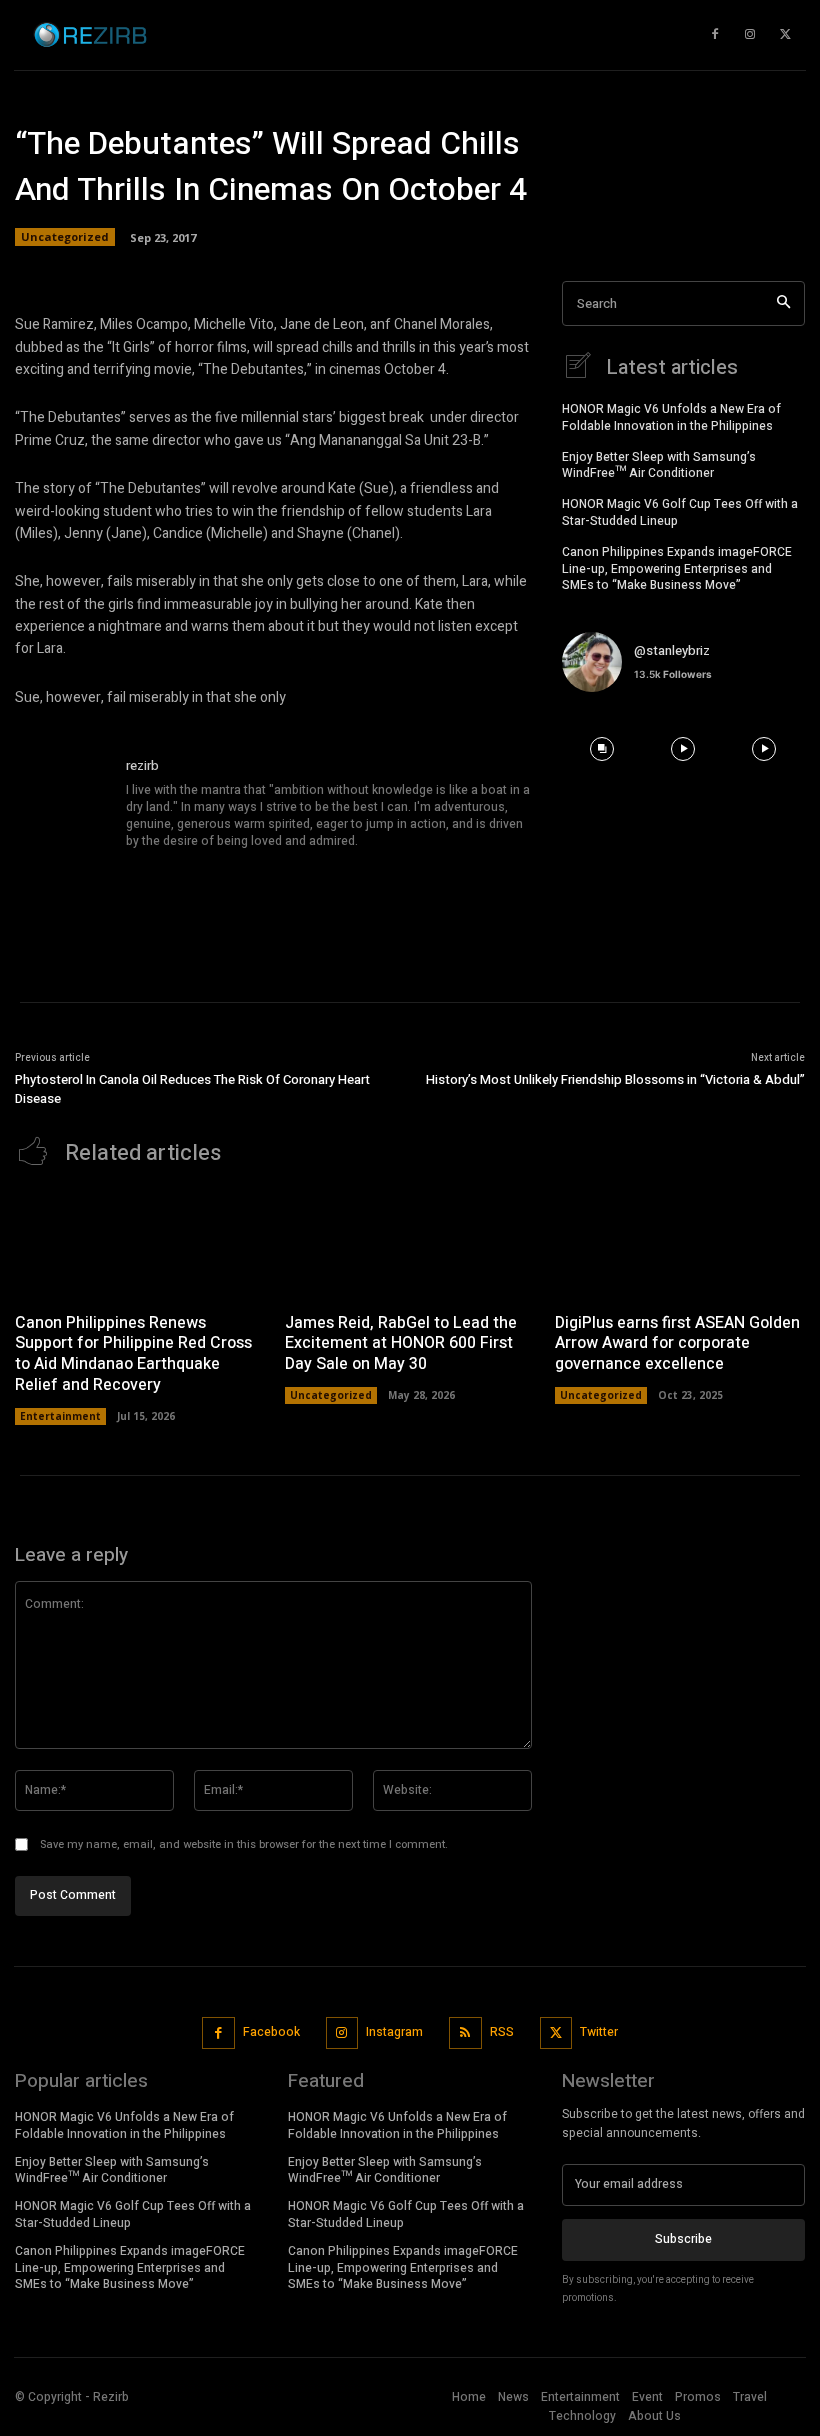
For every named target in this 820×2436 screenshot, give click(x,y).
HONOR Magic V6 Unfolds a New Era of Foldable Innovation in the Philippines (671, 417)
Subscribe (683, 2239)
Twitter (599, 2032)
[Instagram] (342, 2033)
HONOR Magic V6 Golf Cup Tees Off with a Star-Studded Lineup (680, 512)
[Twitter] (556, 2033)
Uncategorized (331, 1395)
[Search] (783, 303)
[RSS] (465, 2033)
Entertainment (60, 1416)
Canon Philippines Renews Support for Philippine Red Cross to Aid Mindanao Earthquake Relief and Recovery (133, 1354)
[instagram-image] (602, 748)
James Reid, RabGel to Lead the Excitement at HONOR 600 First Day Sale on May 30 (401, 1344)
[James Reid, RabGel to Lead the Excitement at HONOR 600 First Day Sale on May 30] (410, 1244)
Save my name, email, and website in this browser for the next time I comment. (244, 1844)
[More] (681, 254)
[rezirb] (63, 804)
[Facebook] (218, 2033)
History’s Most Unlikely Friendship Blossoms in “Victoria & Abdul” (615, 1079)
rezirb (142, 765)
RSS (502, 2032)
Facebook (271, 2032)
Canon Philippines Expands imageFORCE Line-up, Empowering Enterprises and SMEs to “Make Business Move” (677, 569)
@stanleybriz (672, 650)
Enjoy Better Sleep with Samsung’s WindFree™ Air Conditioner (659, 465)
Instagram (394, 2032)
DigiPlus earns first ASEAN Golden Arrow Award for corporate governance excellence (677, 1344)
